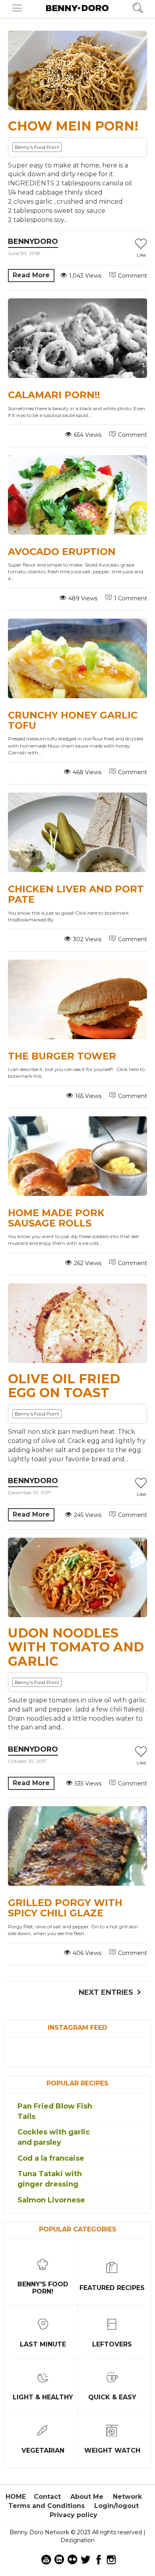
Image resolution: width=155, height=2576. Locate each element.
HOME (16, 2497)
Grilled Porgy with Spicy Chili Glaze (65, 1908)
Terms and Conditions (46, 2506)
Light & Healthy (43, 2397)
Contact (47, 2497)
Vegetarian (43, 2450)
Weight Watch (112, 2450)
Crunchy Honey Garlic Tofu (73, 720)
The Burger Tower (62, 1056)
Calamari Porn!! (54, 395)
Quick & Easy (112, 2397)
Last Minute (43, 2344)
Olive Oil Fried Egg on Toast (64, 1386)
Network (127, 2497)
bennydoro (33, 241)
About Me (87, 2497)
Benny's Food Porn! (37, 147)
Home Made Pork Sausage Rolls (56, 1218)
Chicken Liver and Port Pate (76, 894)
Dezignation (77, 2540)
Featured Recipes (112, 2288)
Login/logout (116, 2506)
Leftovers (112, 2344)
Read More (31, 275)
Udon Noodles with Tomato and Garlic (76, 1647)
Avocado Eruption (62, 552)
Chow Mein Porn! (73, 126)
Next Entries (106, 1992)
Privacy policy (74, 2515)
